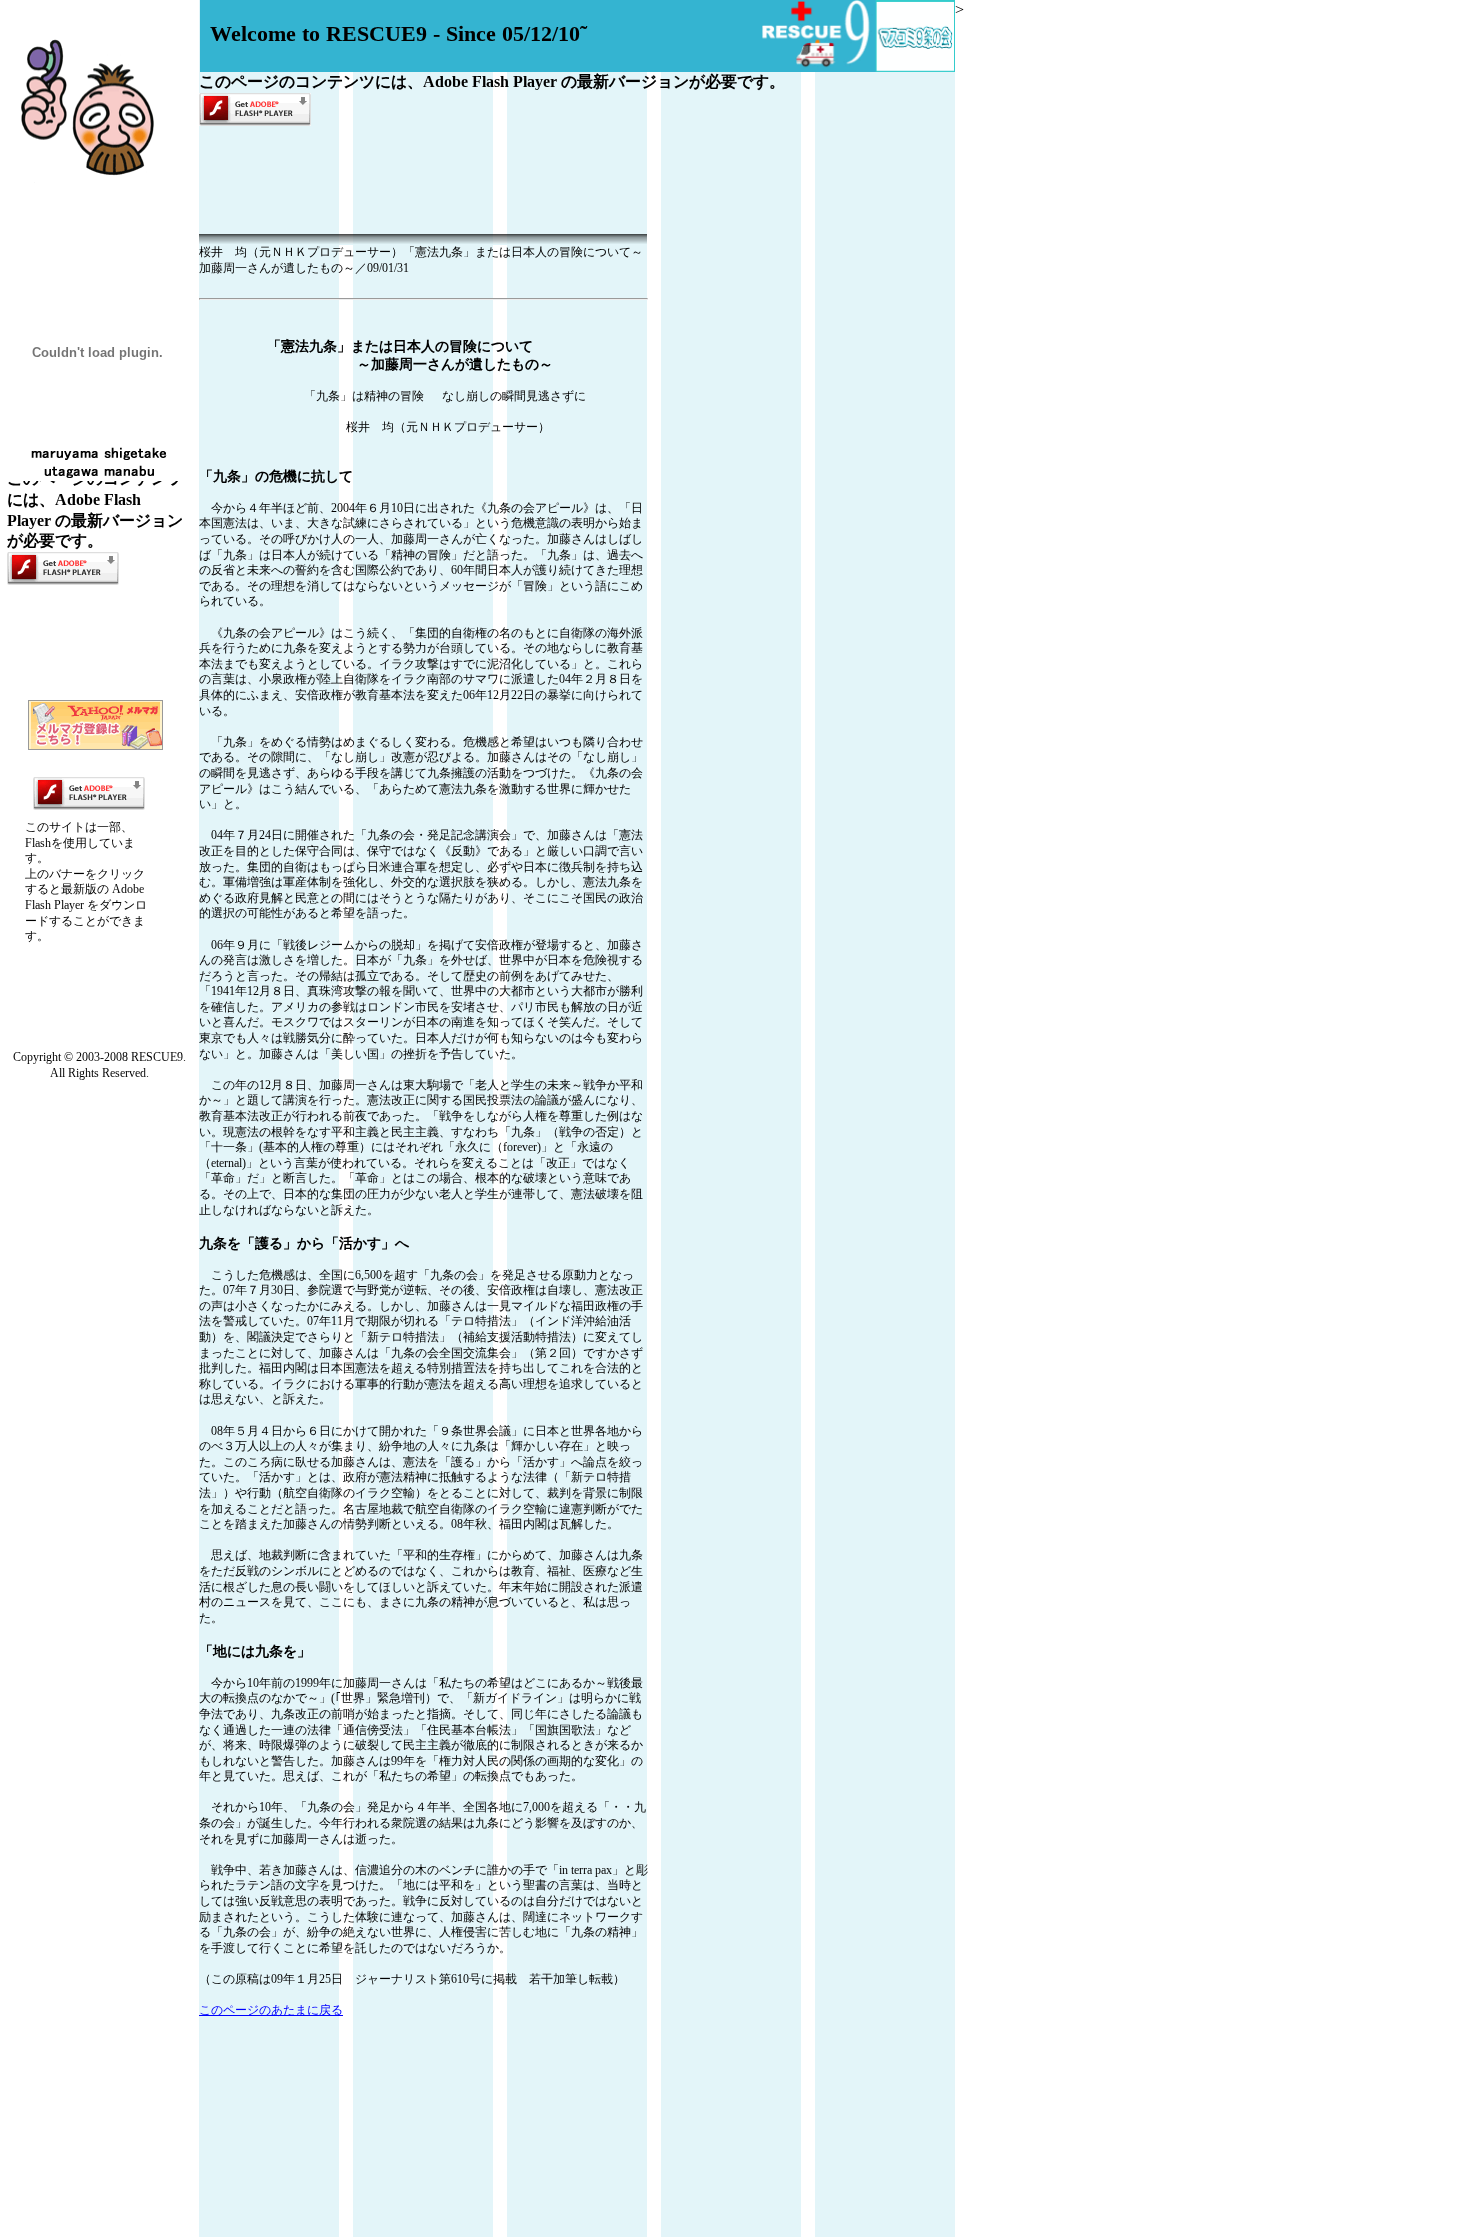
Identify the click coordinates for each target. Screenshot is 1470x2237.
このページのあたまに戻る (271, 2010)
